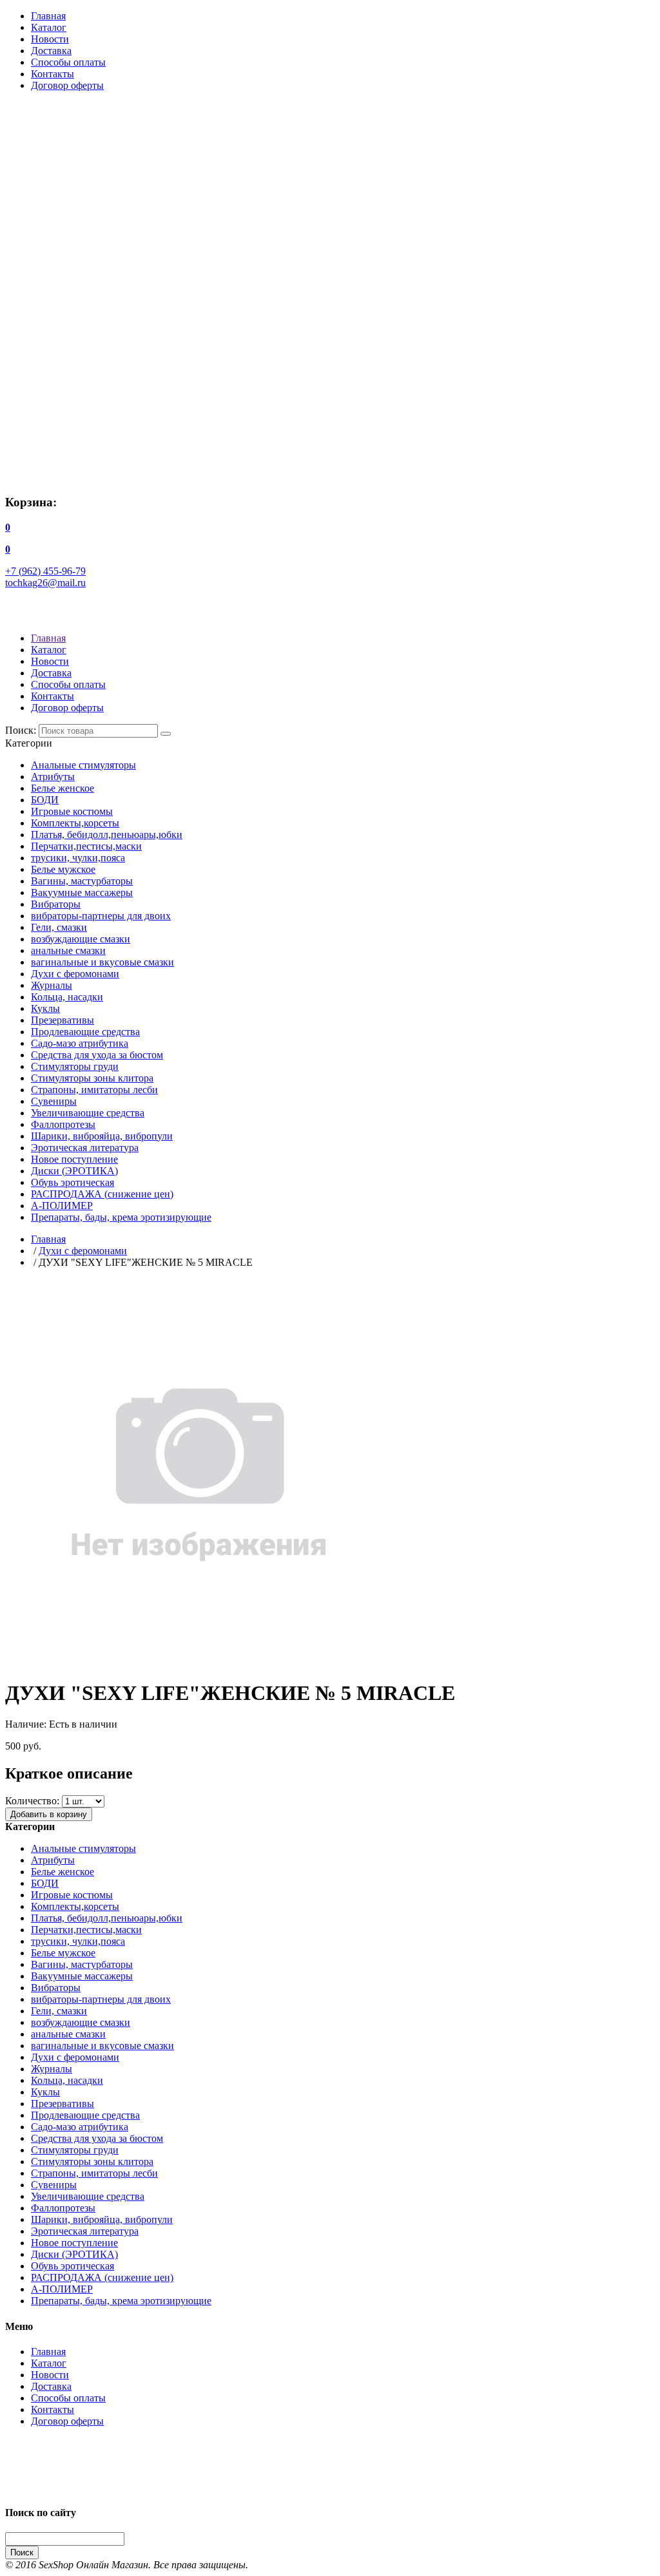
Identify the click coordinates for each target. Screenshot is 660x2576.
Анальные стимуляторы (83, 765)
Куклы (45, 1008)
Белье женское (63, 788)
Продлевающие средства (85, 1032)
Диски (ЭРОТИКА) (74, 1171)
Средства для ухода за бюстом (97, 1055)
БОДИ (45, 800)
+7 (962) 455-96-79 (45, 571)
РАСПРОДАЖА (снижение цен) (102, 1194)
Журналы (52, 985)
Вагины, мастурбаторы (82, 881)
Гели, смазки (59, 927)
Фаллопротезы (63, 1124)
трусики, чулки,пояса (78, 858)
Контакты (53, 74)
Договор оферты (67, 85)
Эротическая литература (85, 1148)
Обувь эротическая (73, 1182)
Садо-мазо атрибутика (80, 1043)
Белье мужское (63, 869)
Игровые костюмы (72, 811)
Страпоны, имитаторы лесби (94, 1090)
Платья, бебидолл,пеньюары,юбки (107, 835)
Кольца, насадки (67, 997)
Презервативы (63, 1020)
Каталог (49, 27)
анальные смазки (68, 950)
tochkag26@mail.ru (45, 583)
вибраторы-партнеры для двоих (101, 916)
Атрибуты (53, 777)
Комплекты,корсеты (75, 823)
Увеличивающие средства (88, 1113)
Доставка (51, 51)
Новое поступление (74, 1159)
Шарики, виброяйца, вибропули (102, 1136)
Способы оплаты (68, 62)
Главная (48, 16)
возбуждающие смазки (81, 939)
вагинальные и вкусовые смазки (102, 962)
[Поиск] (166, 734)
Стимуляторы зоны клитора (92, 1078)
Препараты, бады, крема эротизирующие (121, 1217)
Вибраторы (56, 904)
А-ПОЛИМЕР (62, 1206)
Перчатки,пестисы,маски (86, 846)
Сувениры (54, 1101)
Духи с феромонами (75, 974)
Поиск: (21, 730)
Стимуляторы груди (75, 1066)
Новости (50, 39)
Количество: (32, 1801)
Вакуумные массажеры (82, 892)
